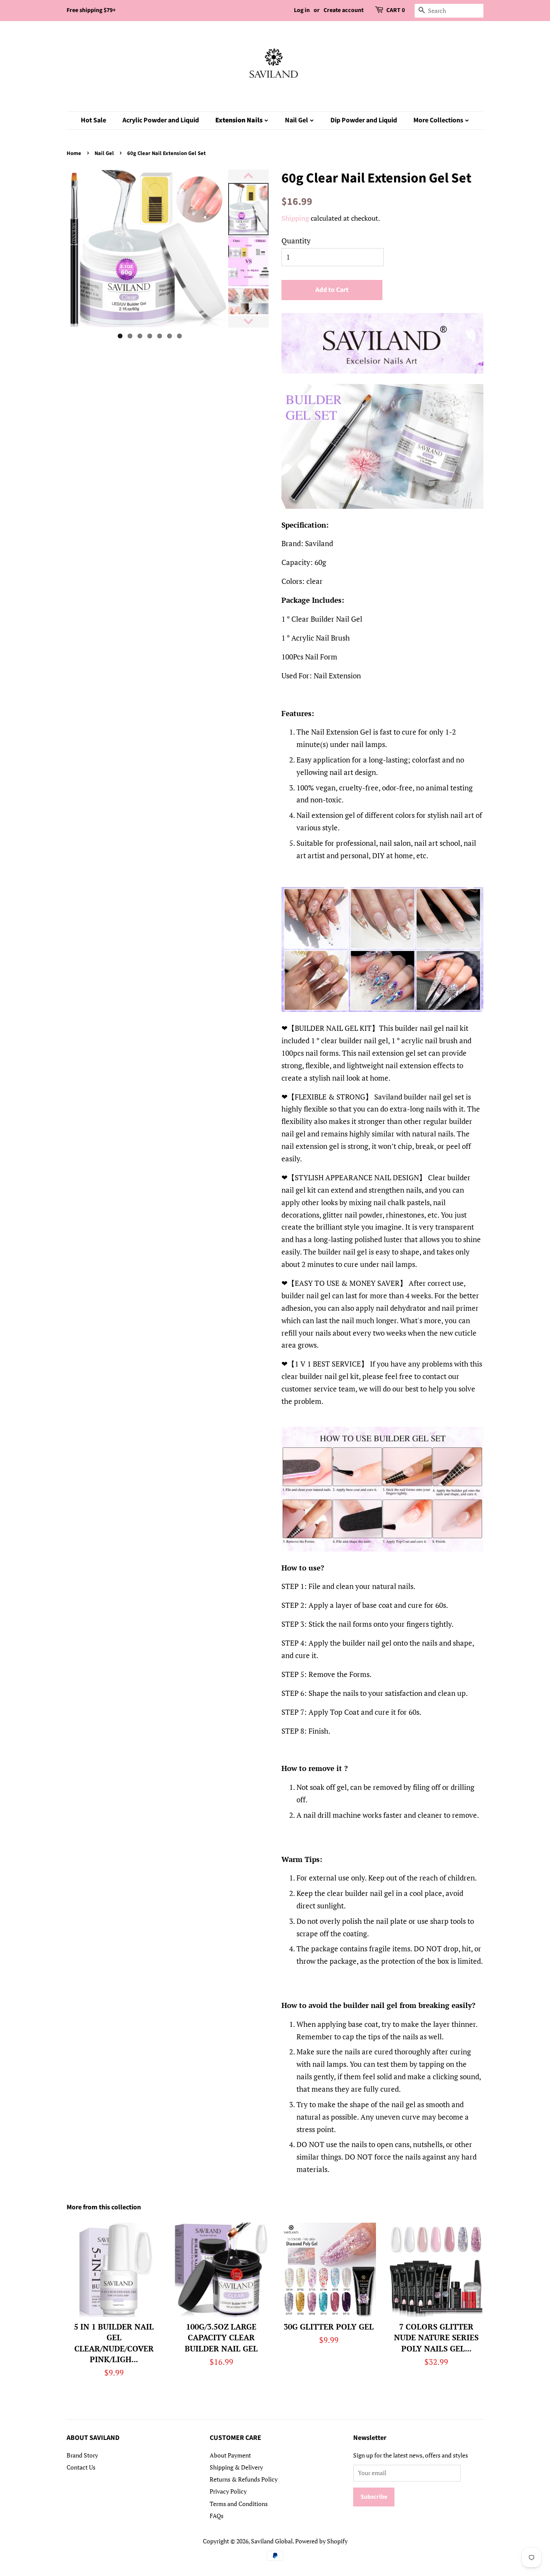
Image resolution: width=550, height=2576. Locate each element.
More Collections (439, 120)
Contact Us (81, 2467)
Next (241, 249)
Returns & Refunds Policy (244, 2479)
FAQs (217, 2516)
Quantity (296, 241)
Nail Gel (297, 120)
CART (396, 10)
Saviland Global (272, 2541)
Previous (54, 249)
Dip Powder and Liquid (364, 120)
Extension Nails (240, 120)
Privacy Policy (228, 2491)
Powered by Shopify (321, 2541)
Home (74, 153)
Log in (302, 10)
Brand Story (82, 2455)
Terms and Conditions (239, 2504)
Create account (344, 10)
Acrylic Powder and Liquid (161, 120)
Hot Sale (93, 120)
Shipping (295, 218)
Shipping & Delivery (236, 2467)
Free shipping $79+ (91, 10)
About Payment (230, 2455)
